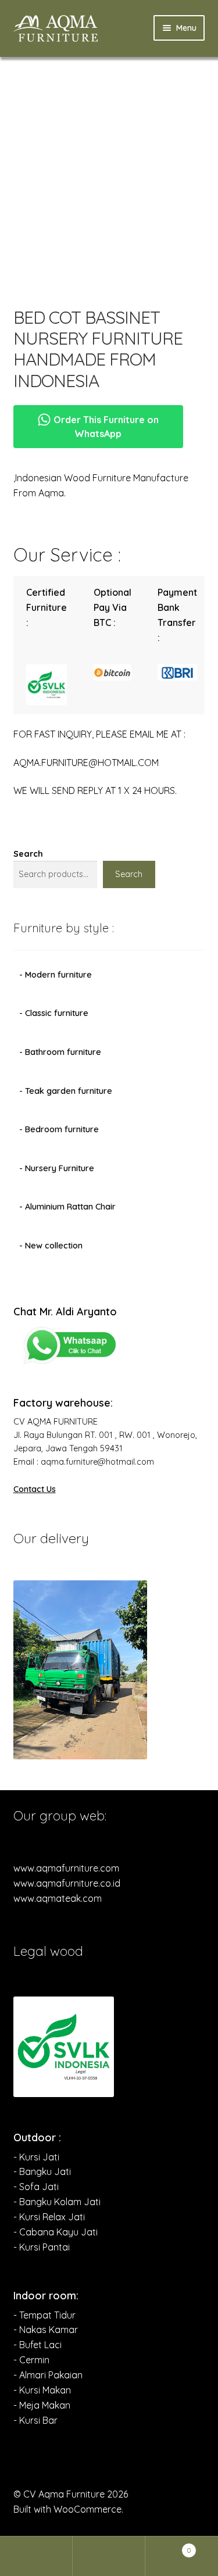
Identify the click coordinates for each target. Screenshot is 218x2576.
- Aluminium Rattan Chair (67, 1207)
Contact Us (35, 1489)
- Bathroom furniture (60, 1052)
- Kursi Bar (35, 2420)
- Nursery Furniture (57, 1168)
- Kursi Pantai (42, 2247)
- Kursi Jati (36, 2157)
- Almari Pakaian (48, 2375)
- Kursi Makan (42, 2390)
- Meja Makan (42, 2405)
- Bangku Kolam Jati (57, 2202)
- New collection (51, 1246)
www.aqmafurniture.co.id (67, 1883)
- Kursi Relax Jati (49, 2217)
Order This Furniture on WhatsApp (105, 427)
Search (28, 854)
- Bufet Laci (37, 2345)
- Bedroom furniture (59, 1129)
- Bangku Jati (42, 2171)
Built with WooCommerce (67, 2509)
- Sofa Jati (36, 2187)
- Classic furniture (54, 1013)
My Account (36, 2556)
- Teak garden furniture (66, 1091)
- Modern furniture (56, 975)
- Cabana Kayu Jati (56, 2232)
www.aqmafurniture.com (66, 1868)
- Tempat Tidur (44, 2315)
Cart (168, 2546)
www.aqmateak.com (58, 1898)
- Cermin (31, 2360)
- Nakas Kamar (46, 2330)
